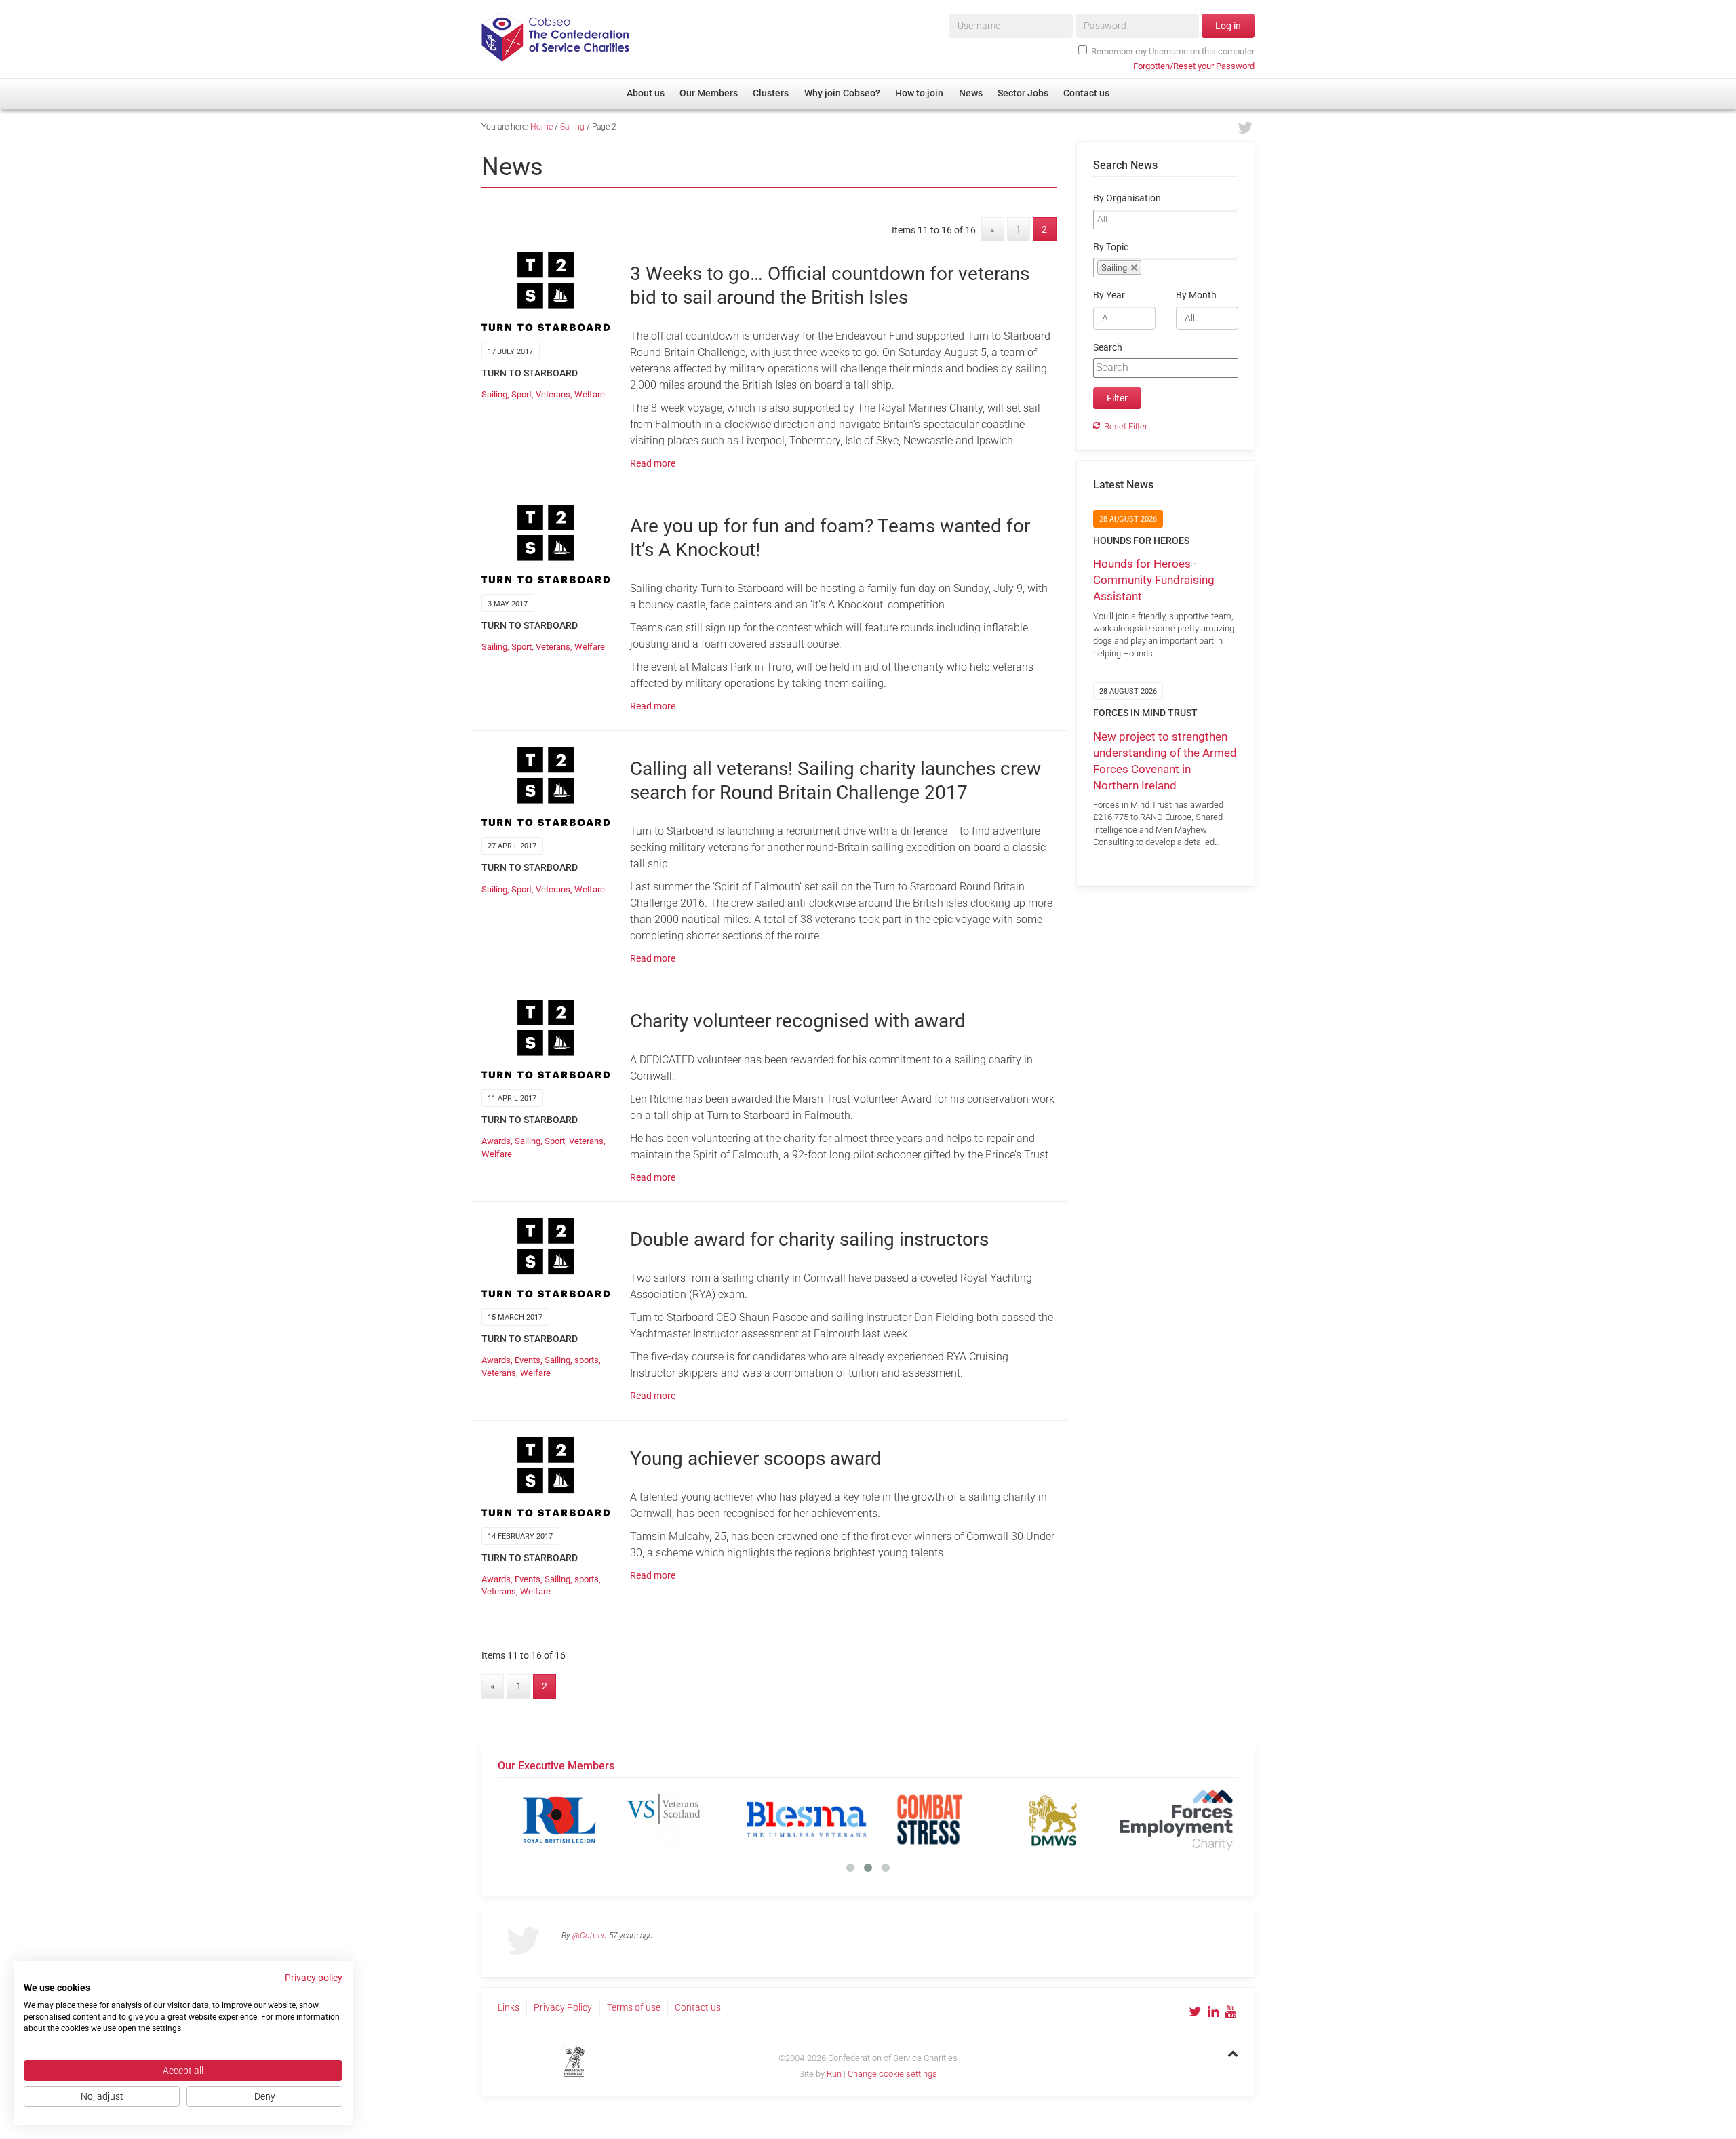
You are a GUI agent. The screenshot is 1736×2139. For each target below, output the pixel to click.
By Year (1109, 295)
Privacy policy (314, 1978)
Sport (521, 394)
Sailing (572, 127)
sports (587, 1360)
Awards (496, 1141)
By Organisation (1127, 198)
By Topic (1111, 247)
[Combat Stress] (930, 1820)
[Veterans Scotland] (683, 1820)
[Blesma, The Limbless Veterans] (806, 1820)
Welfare (590, 394)
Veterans (553, 394)
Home (541, 127)
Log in (1228, 26)
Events (528, 1360)
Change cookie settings (892, 2074)
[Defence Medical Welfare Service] (1053, 1820)
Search (1108, 348)
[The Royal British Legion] (559, 1820)
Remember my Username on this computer (1173, 51)
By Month (1196, 295)
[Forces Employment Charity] (1177, 1820)
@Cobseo (590, 1936)
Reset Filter (1126, 426)
